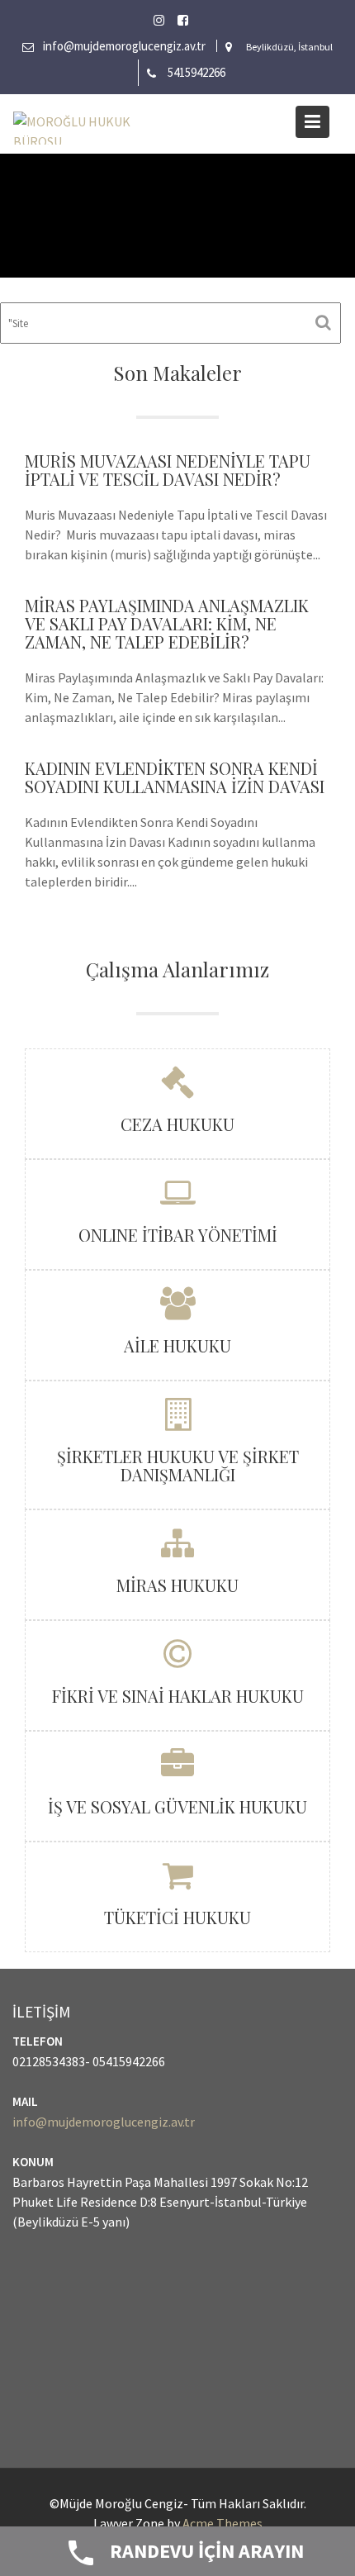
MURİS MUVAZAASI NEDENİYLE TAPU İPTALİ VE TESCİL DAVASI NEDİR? (168, 470)
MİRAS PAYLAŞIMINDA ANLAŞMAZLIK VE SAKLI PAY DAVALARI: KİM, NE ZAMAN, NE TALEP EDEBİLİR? (167, 623)
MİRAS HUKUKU (177, 1585)
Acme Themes (222, 2523)
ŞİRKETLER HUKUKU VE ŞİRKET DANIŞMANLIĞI (178, 1465)
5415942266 (196, 72)
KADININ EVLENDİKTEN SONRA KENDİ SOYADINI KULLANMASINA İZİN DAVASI (175, 777)
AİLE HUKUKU (177, 1345)
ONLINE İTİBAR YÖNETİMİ (178, 1235)
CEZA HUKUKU (177, 1124)
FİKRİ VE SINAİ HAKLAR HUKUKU (178, 1696)
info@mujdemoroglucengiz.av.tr (124, 46)
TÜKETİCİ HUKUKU (177, 1917)
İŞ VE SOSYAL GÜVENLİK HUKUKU (177, 1806)
